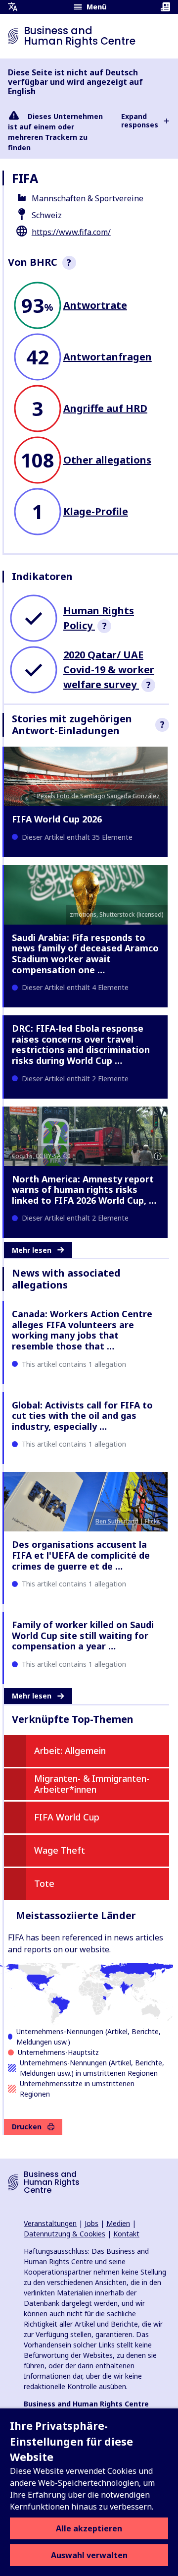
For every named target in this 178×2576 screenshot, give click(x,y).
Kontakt (126, 2234)
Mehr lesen (32, 1250)
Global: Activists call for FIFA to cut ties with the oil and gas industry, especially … (82, 1416)
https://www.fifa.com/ (71, 232)
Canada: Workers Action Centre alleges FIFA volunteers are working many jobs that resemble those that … (82, 1330)
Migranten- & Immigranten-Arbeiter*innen (92, 1784)
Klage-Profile (96, 511)
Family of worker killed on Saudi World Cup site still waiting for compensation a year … (83, 1635)
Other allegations (107, 460)
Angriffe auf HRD (105, 408)
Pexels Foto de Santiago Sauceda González (98, 796)
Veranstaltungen (50, 2223)
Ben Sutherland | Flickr (128, 1521)
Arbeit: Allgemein (70, 1751)
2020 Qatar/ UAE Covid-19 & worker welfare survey (109, 670)
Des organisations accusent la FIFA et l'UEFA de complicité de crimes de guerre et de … (81, 1555)
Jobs (91, 2223)
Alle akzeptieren (89, 2528)
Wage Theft (60, 1850)
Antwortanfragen (108, 357)
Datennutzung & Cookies (65, 2234)
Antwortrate (95, 305)
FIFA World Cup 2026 (57, 819)
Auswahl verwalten (89, 2555)
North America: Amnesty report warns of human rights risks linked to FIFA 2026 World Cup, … (84, 1190)
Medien (118, 2223)
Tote (44, 1883)
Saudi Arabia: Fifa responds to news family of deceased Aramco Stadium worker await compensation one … (85, 954)
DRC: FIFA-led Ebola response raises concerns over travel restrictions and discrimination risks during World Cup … (81, 1044)
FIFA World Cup (67, 1817)
